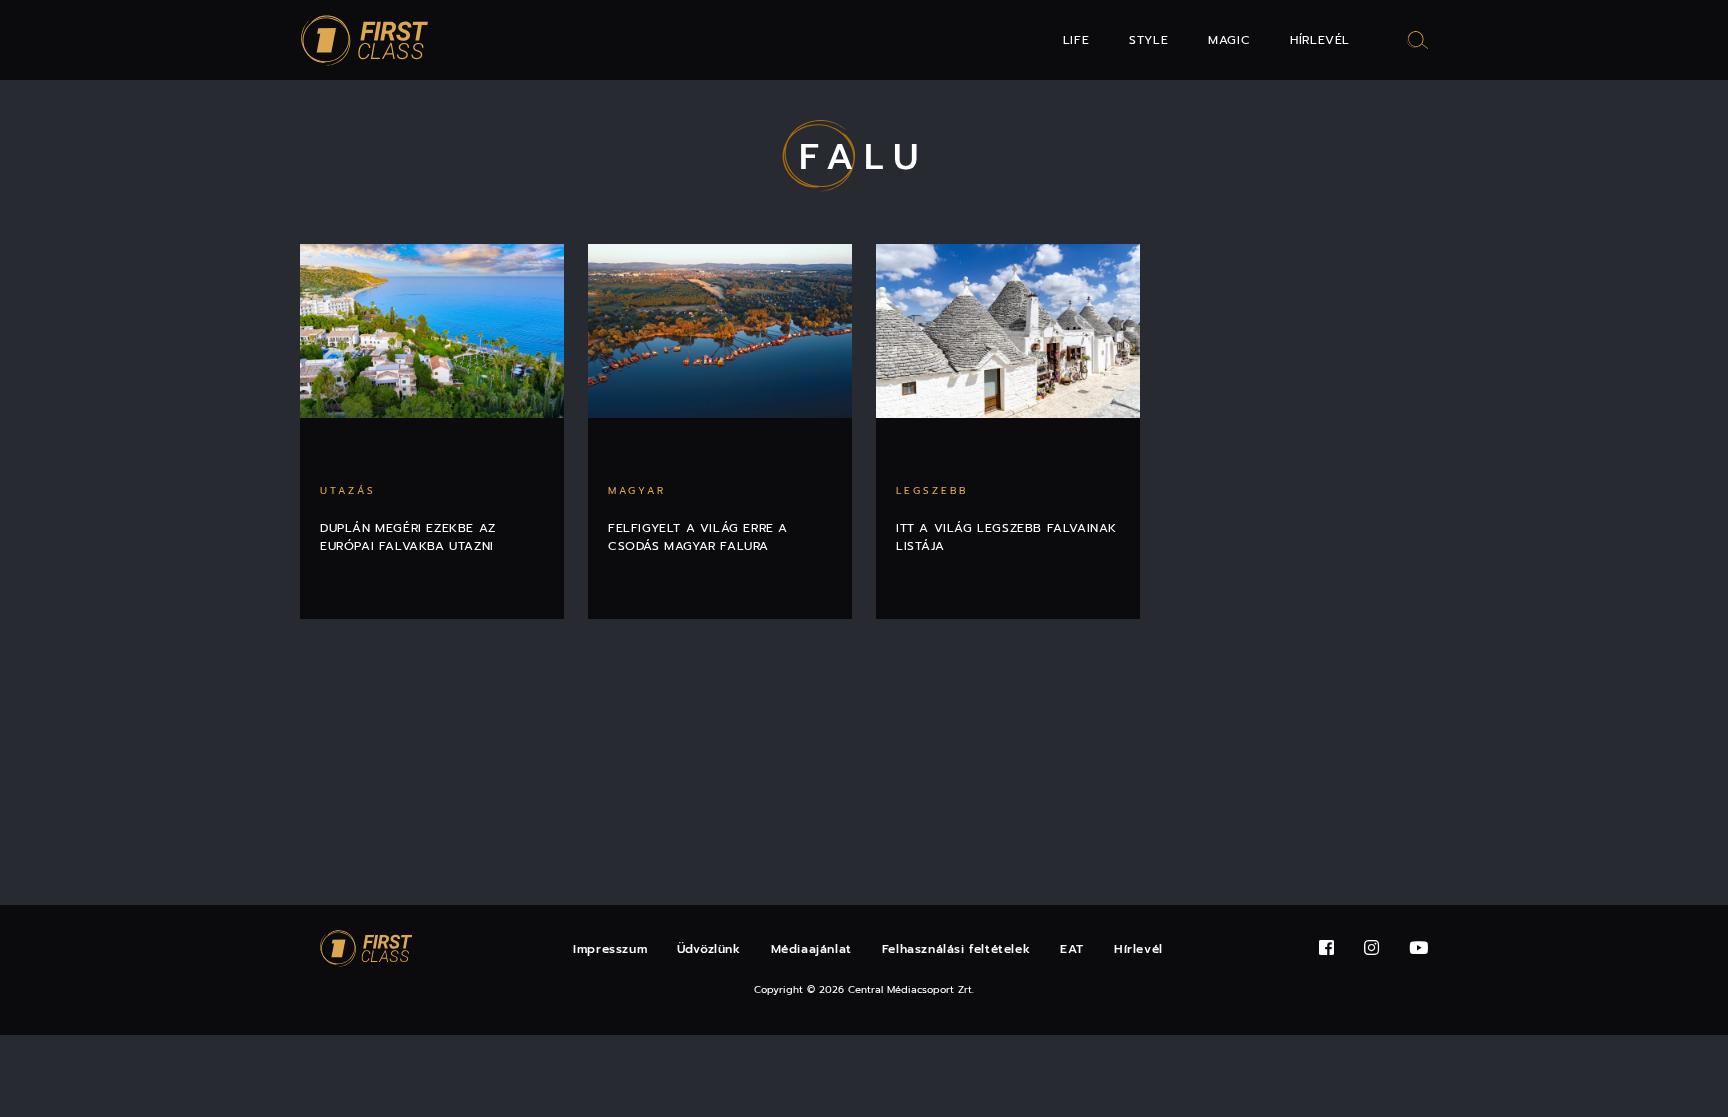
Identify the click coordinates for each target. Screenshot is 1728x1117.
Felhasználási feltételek (956, 949)
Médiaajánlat (811, 949)
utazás (348, 490)
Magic (1229, 40)
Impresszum (610, 949)
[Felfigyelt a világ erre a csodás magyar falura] (720, 331)
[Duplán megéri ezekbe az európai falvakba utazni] (432, 331)
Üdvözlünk (708, 949)
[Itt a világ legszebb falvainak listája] (1008, 331)
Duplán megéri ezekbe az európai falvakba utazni (408, 537)
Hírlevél (1320, 40)
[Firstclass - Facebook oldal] (1326, 948)
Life (1076, 40)
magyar (637, 490)
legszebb (932, 490)
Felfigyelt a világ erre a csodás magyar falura (698, 537)
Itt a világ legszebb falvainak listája (1006, 537)
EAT (1072, 949)
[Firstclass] (365, 40)
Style (1148, 40)
